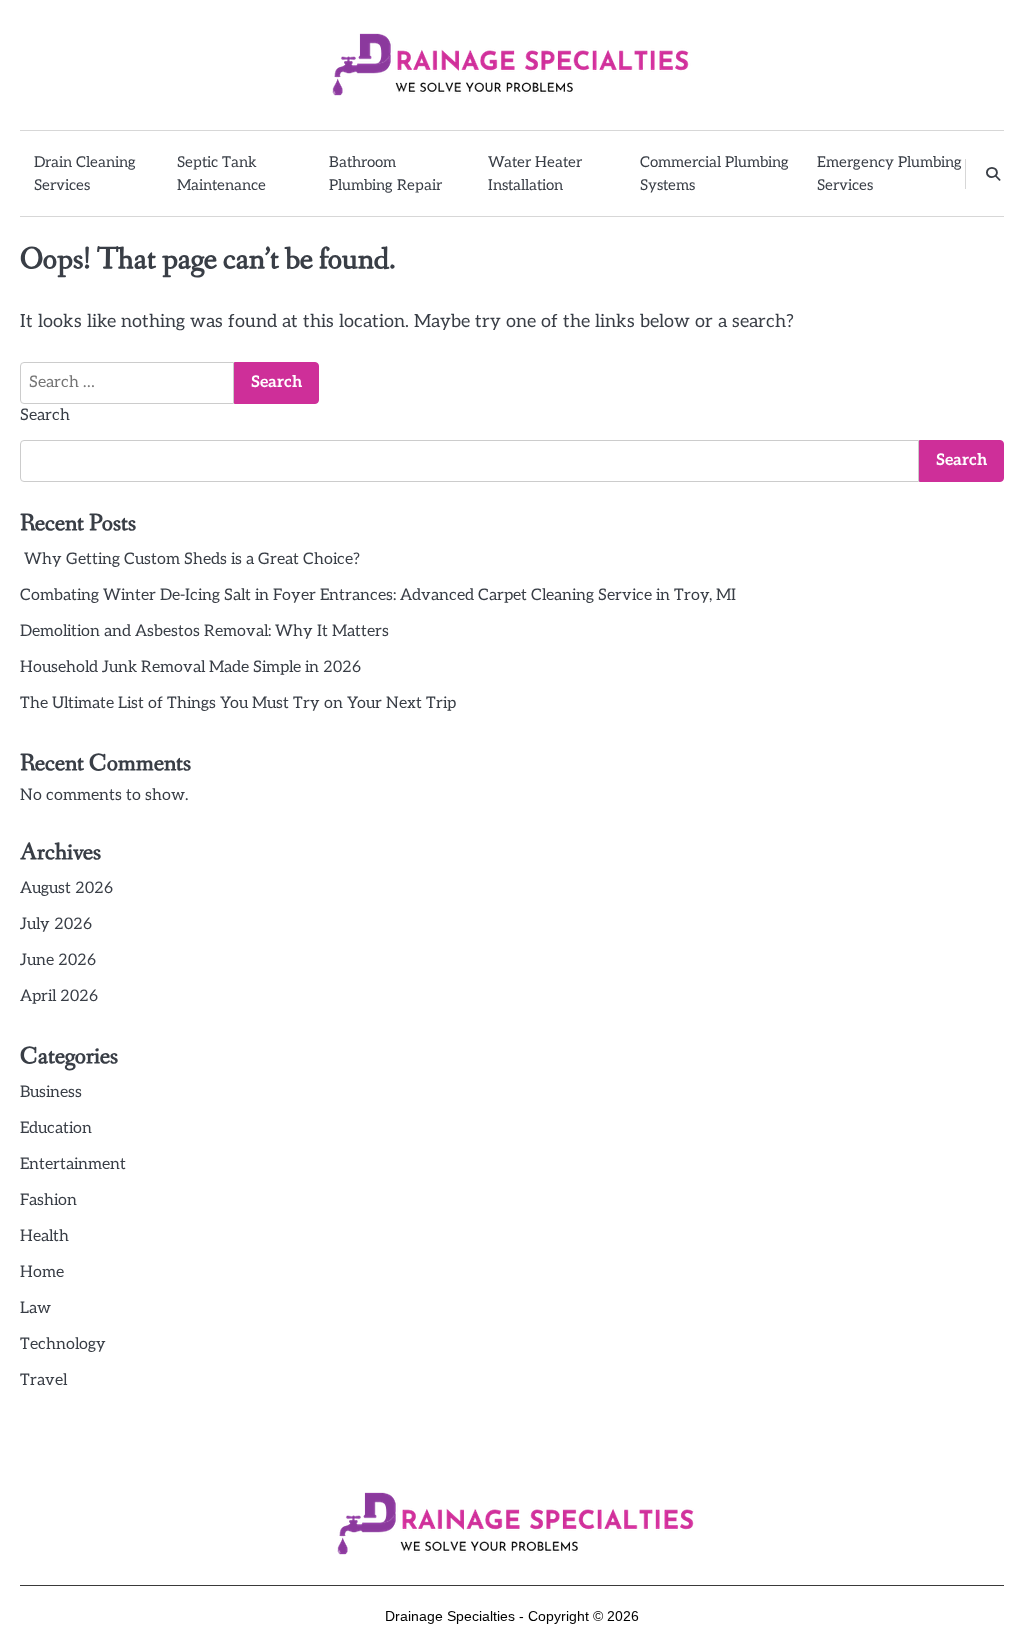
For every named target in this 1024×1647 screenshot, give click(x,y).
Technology (63, 1344)
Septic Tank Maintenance (221, 173)
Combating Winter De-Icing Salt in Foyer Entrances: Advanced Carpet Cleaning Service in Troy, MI (378, 595)
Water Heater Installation (535, 173)
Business (51, 1092)
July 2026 (56, 924)
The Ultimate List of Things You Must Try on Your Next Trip (238, 703)
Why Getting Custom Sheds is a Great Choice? (190, 559)
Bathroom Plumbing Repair (385, 173)
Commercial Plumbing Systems (714, 173)
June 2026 (58, 960)
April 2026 (59, 996)
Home (42, 1272)
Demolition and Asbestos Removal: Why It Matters (204, 631)
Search (45, 415)
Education (56, 1128)
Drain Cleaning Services (85, 173)
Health (44, 1236)
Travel (43, 1380)
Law (35, 1308)
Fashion (48, 1200)
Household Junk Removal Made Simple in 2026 (190, 667)
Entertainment (73, 1164)
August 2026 (66, 888)
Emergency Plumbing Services (889, 173)
